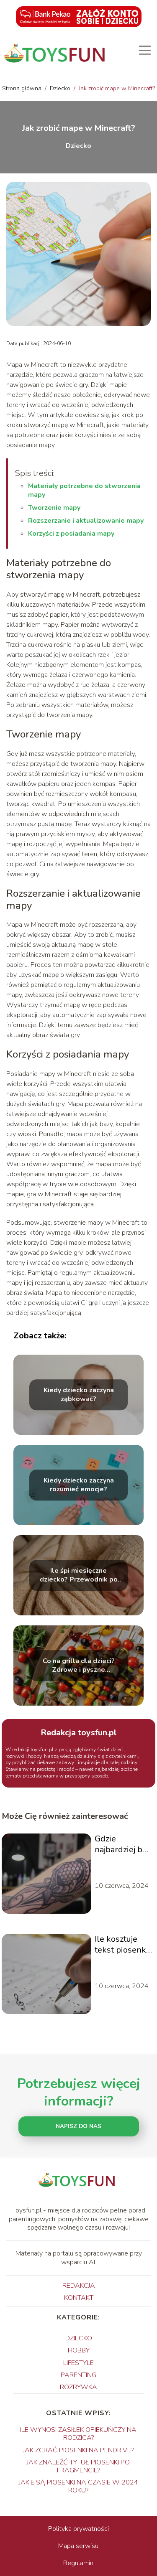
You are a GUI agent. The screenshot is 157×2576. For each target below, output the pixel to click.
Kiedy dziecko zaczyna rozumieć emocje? (79, 1485)
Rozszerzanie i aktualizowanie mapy (86, 521)
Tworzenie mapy (54, 508)
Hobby (79, 2350)
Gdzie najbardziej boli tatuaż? (123, 1844)
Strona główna (23, 88)
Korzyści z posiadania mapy (71, 534)
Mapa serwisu (78, 2546)
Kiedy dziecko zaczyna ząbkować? (79, 1395)
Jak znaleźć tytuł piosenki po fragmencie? (78, 2466)
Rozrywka (78, 2387)
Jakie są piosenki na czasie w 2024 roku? (78, 2486)
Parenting (78, 2375)
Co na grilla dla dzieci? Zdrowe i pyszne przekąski (79, 1666)
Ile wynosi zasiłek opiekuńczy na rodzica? (78, 2434)
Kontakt (79, 2298)
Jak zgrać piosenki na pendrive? (78, 2450)
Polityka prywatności (78, 2529)
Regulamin (78, 2563)
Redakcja (79, 2286)
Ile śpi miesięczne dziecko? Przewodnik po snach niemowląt (79, 1575)
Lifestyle (78, 2363)
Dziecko (61, 88)
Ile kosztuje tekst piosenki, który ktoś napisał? (122, 1945)
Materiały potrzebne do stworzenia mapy (84, 490)
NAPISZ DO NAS (78, 2126)
